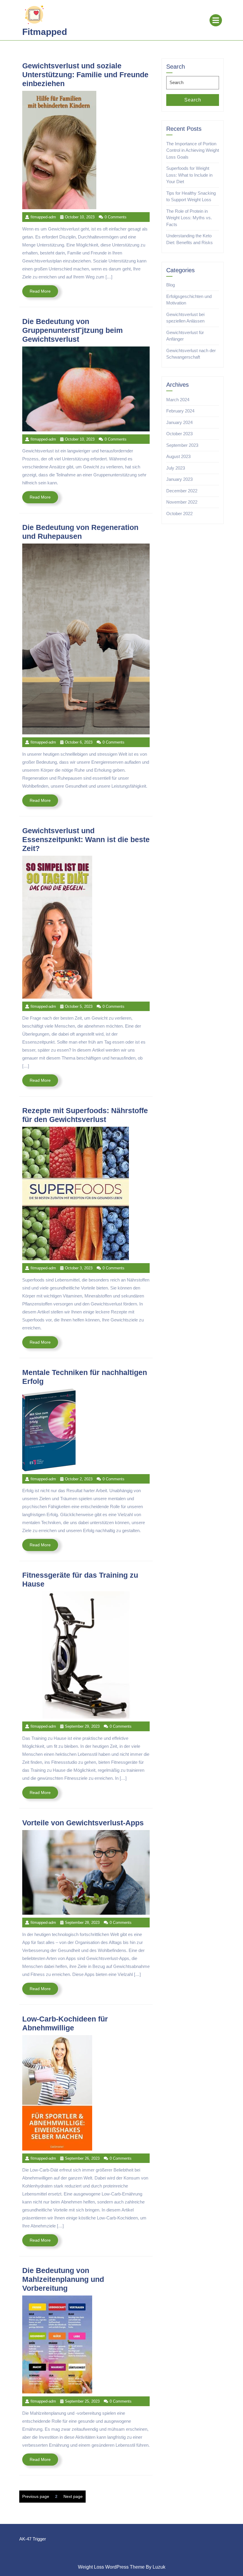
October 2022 (179, 514)
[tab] (216, 20)
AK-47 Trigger (33, 2539)
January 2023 (179, 479)
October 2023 (179, 434)
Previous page (36, 2496)
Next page (73, 2496)
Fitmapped (45, 32)
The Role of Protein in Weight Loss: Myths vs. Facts (189, 218)
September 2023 (182, 445)
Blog (171, 285)
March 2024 (178, 400)
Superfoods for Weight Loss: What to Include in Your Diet (189, 175)
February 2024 (180, 411)
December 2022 (182, 491)
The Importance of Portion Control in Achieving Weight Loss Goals (193, 150)
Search (193, 100)
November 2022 (182, 502)
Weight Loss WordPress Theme (111, 2567)
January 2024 (179, 422)
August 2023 (178, 456)
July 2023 (176, 468)
